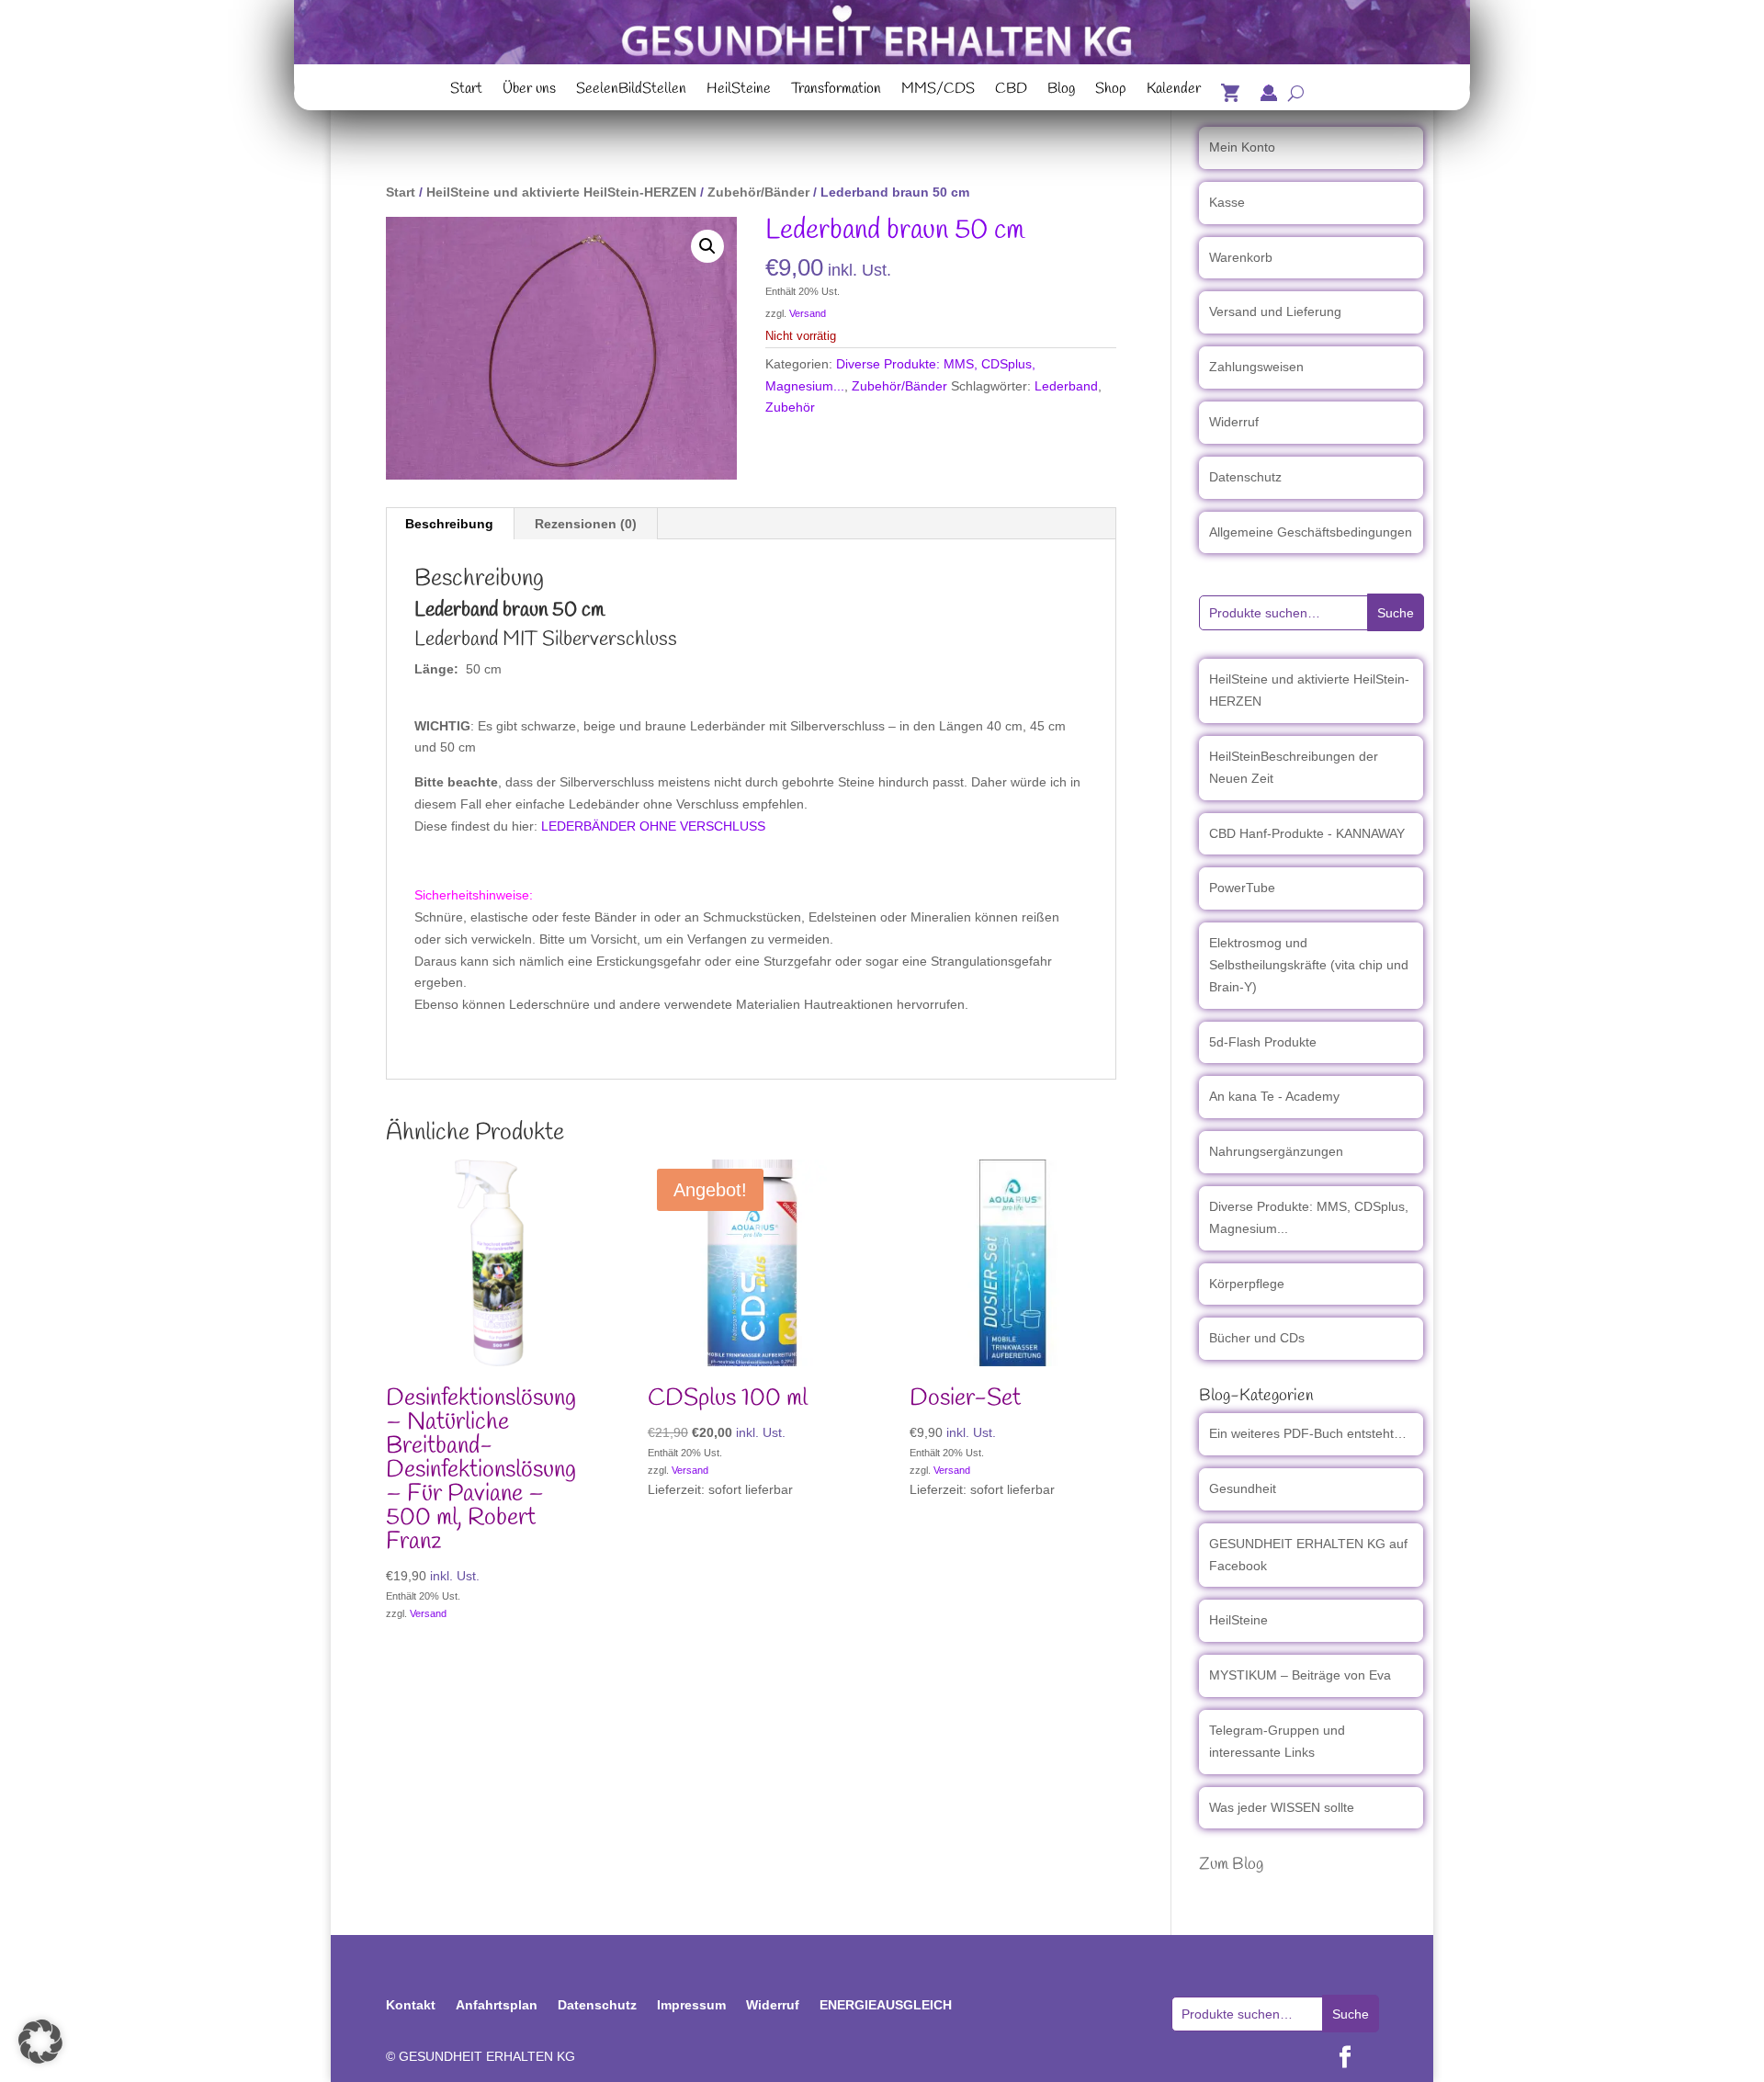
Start (466, 91)
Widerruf (1234, 422)
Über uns (529, 91)
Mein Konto (1242, 147)
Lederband (1066, 386)
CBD (1011, 91)
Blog (1061, 91)
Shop (1111, 91)
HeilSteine (739, 91)
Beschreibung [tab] (449, 524)
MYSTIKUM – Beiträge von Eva (1300, 1675)
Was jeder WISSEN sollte (1282, 1807)
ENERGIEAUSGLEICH (886, 2005)
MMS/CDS (938, 91)
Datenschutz (1245, 477)
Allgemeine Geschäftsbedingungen (1311, 532)
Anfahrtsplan (497, 2005)
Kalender (1174, 91)
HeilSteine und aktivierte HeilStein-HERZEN (561, 192)
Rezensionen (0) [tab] (586, 524)
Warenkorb (1241, 257)
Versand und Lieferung (1275, 311)
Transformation (836, 91)
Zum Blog (1231, 1864)
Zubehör (790, 407)
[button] (707, 246)
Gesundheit (1243, 1488)
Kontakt (411, 2005)
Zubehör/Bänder (758, 192)
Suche (1396, 613)
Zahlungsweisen (1256, 367)
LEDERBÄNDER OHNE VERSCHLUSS (653, 826)
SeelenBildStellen (631, 91)
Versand (808, 313)
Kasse (1227, 202)
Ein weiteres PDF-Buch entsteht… (1308, 1433)
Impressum (691, 2005)
